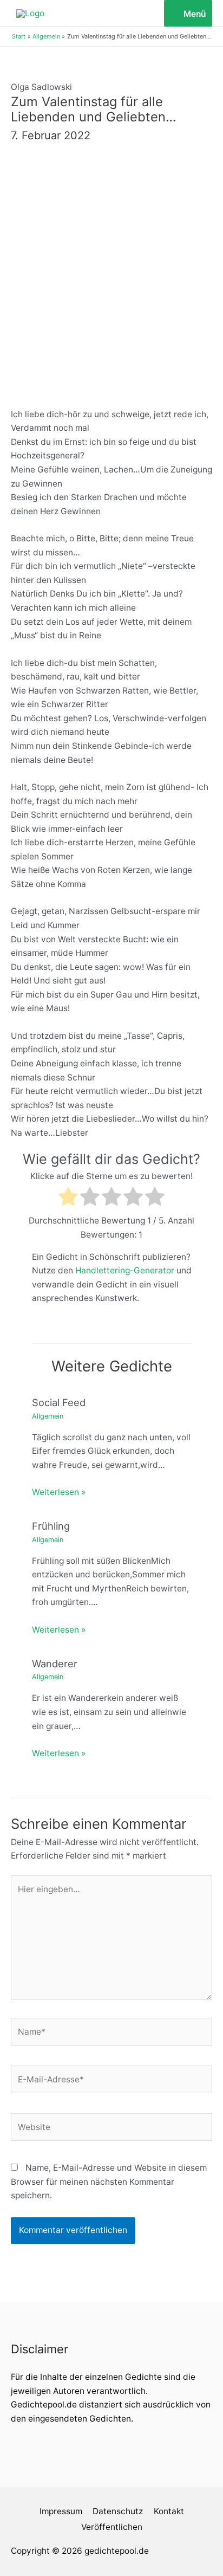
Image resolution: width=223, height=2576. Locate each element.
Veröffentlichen (112, 2527)
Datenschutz (118, 2511)
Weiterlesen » (59, 1492)
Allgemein (48, 1416)
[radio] (68, 1199)
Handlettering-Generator (125, 1270)
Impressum (61, 2511)
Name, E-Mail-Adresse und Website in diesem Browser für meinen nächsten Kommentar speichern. (109, 2182)
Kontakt (169, 2511)
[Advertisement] (111, 272)
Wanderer (55, 1664)
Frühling (51, 1526)
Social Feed (59, 1402)
